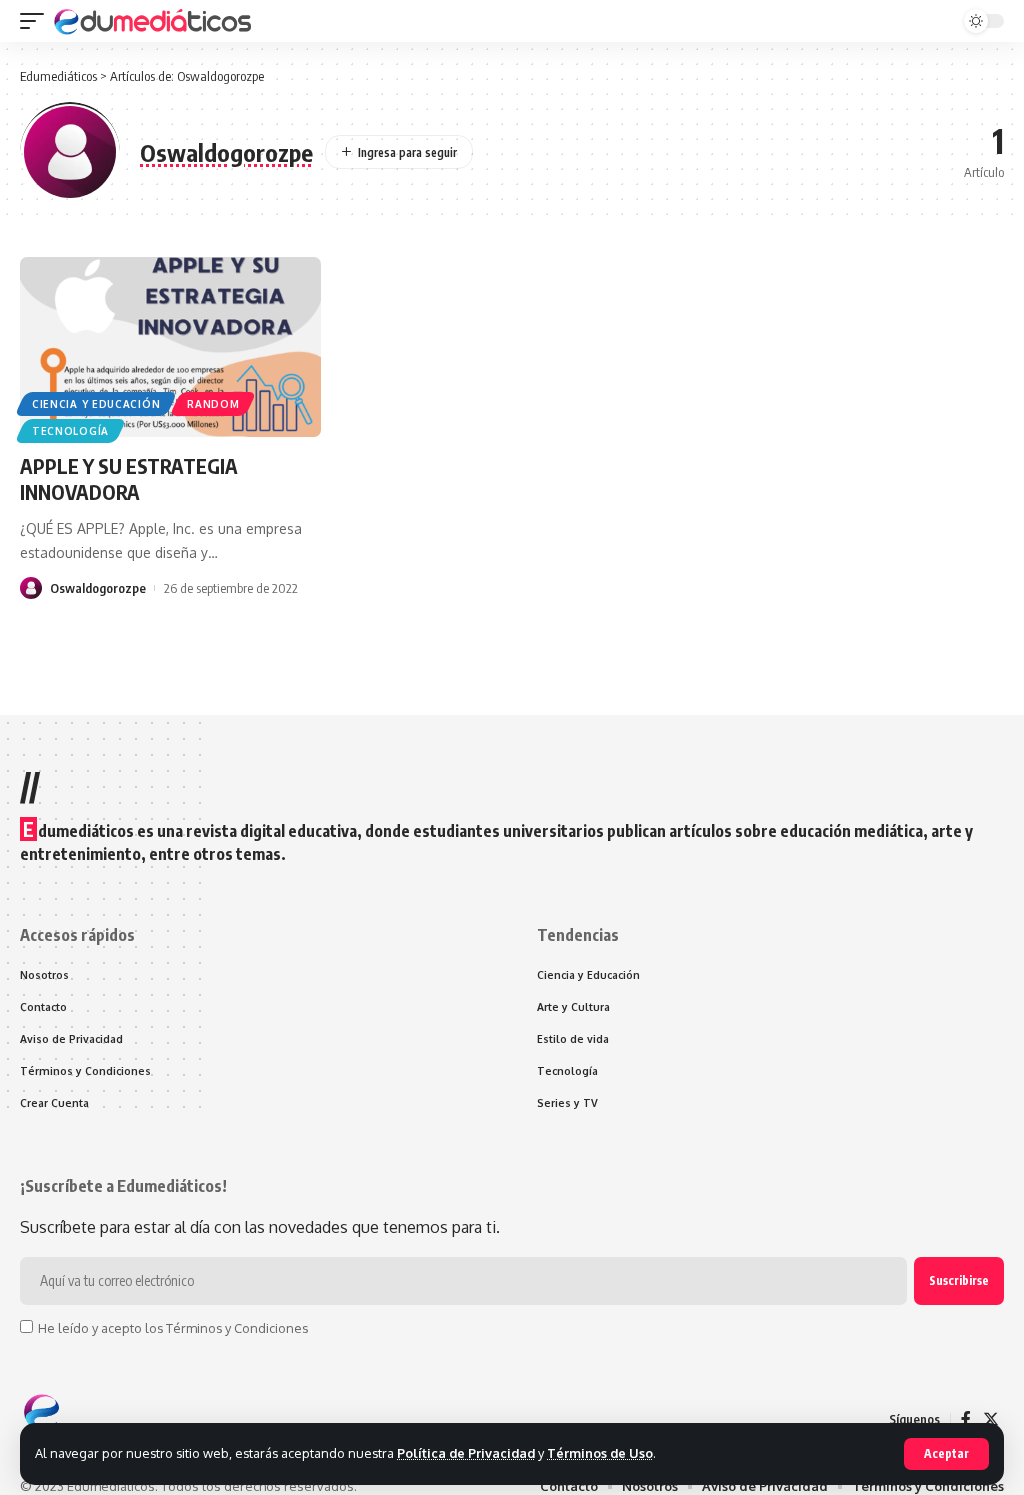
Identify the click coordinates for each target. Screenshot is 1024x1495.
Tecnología (70, 431)
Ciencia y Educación (96, 404)
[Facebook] (966, 1419)
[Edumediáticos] (154, 20)
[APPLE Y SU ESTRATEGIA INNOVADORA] (170, 347)
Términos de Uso (600, 1453)
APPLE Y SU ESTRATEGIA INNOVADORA (129, 478)
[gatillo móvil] (37, 20)
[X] (991, 1419)
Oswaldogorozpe (98, 588)
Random (213, 404)
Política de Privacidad (466, 1453)
